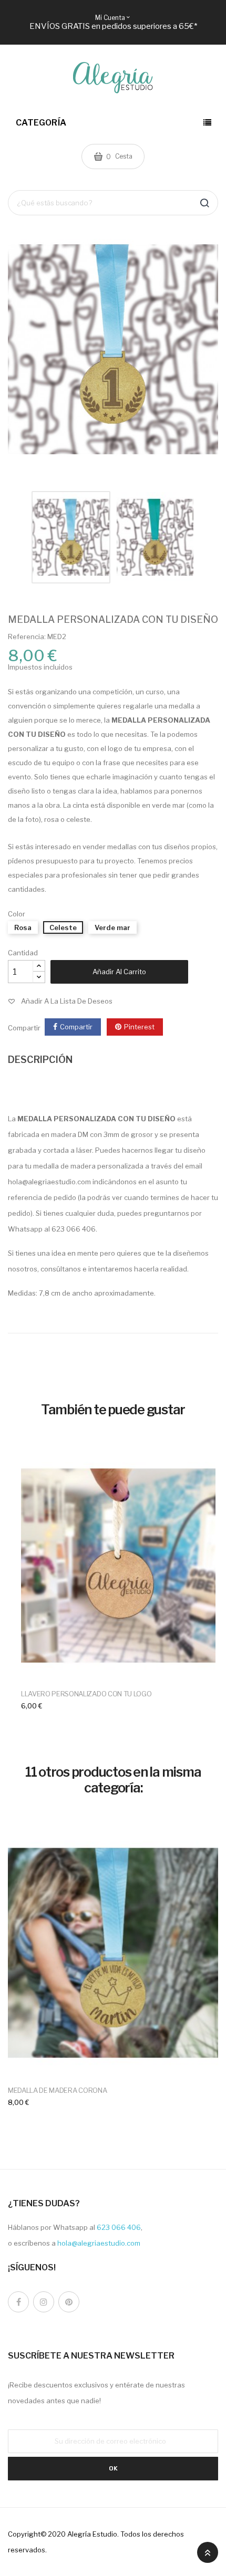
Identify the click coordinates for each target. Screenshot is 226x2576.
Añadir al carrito (119, 972)
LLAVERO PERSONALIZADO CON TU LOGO (86, 1694)
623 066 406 (119, 2227)
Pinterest (139, 1027)
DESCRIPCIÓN (40, 1060)
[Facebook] (18, 2302)
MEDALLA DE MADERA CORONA (57, 2090)
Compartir (76, 1027)
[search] (204, 203)
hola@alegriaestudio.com (99, 2243)
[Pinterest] (69, 2302)
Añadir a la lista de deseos (67, 1001)
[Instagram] (44, 2302)
